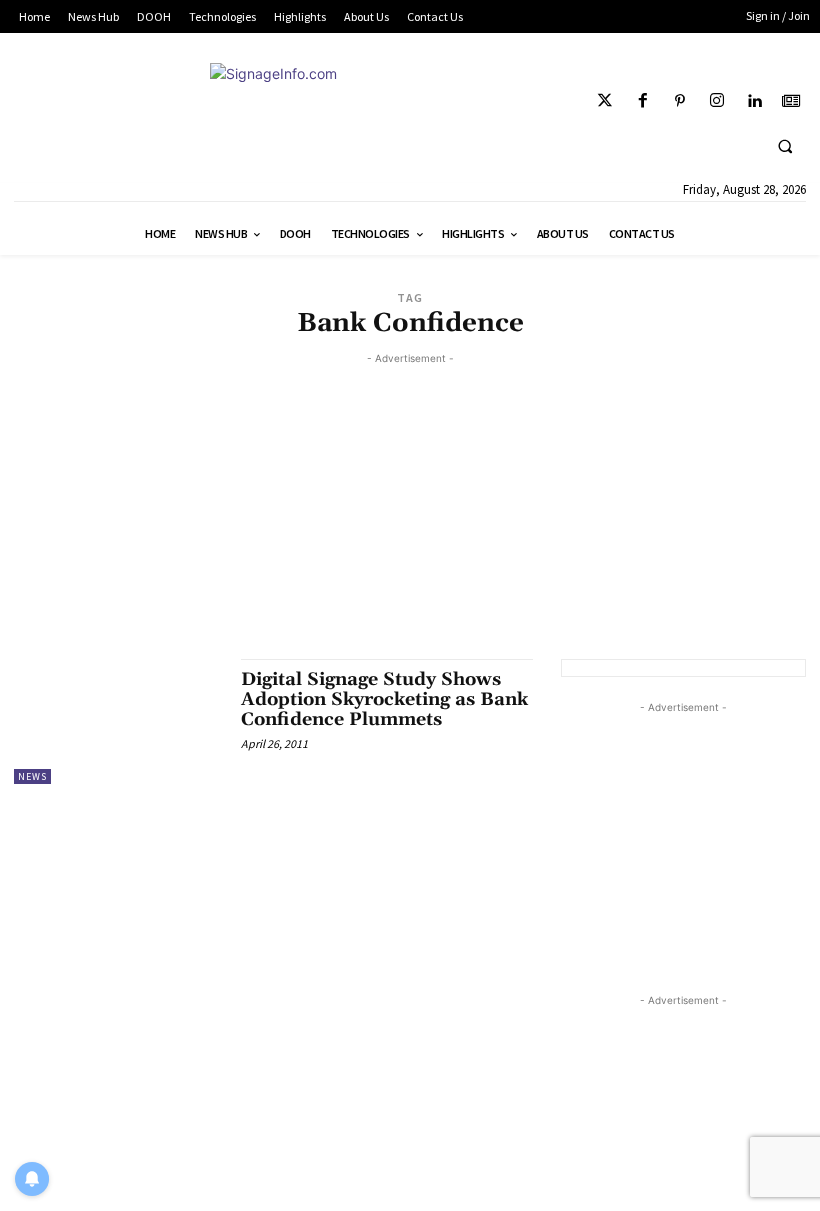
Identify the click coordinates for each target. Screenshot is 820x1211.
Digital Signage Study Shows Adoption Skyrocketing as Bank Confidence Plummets (384, 699)
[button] (785, 146)
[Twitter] (605, 101)
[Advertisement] (410, 509)
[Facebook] (642, 101)
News (32, 776)
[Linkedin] (754, 101)
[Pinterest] (679, 101)
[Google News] (791, 101)
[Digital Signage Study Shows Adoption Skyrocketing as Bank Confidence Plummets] (117, 721)
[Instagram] (716, 101)
